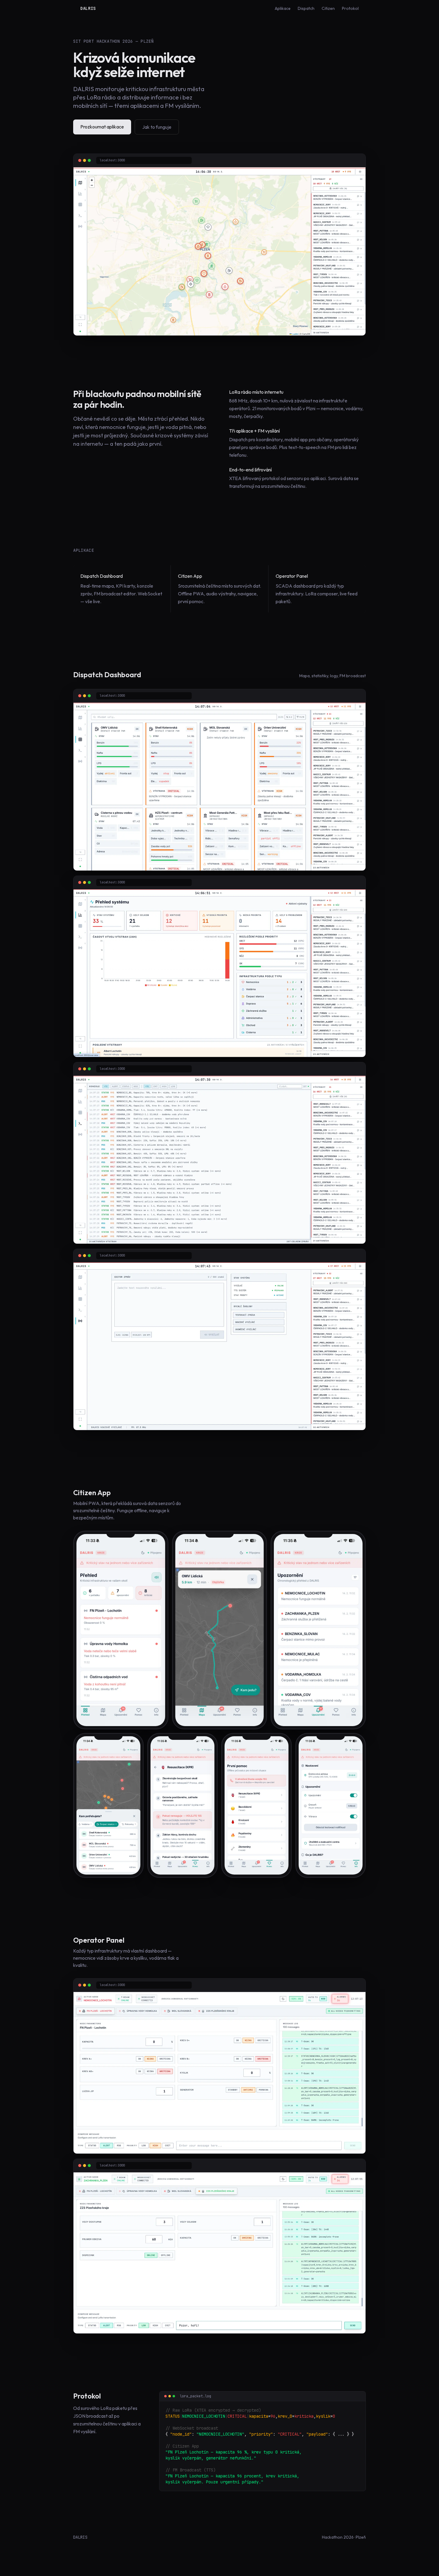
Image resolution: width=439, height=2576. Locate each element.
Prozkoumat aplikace (102, 127)
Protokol (350, 8)
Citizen (328, 8)
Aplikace (283, 8)
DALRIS (88, 8)
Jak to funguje (157, 127)
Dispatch (306, 8)
